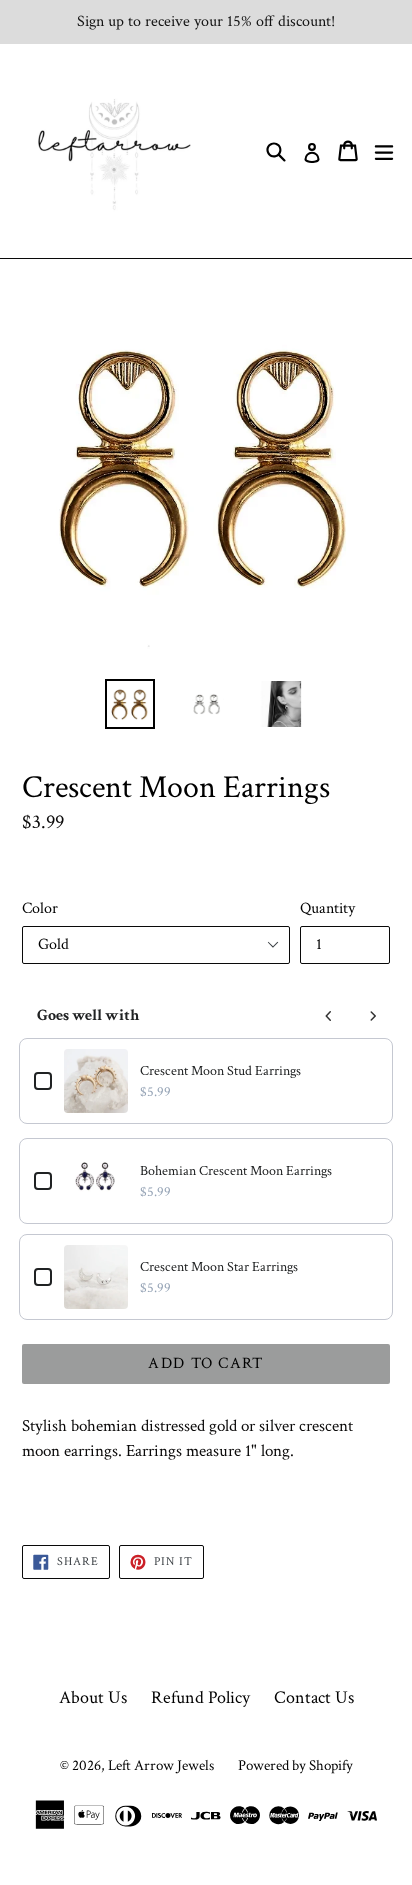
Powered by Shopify (295, 1765)
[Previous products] (329, 1016)
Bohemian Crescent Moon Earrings (236, 1171)
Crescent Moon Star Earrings (219, 1267)
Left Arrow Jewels (161, 1765)
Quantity (327, 908)
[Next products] (373, 1016)
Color (40, 908)
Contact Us (314, 1697)
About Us (93, 1697)
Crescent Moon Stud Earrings (220, 1071)
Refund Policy (200, 1697)
